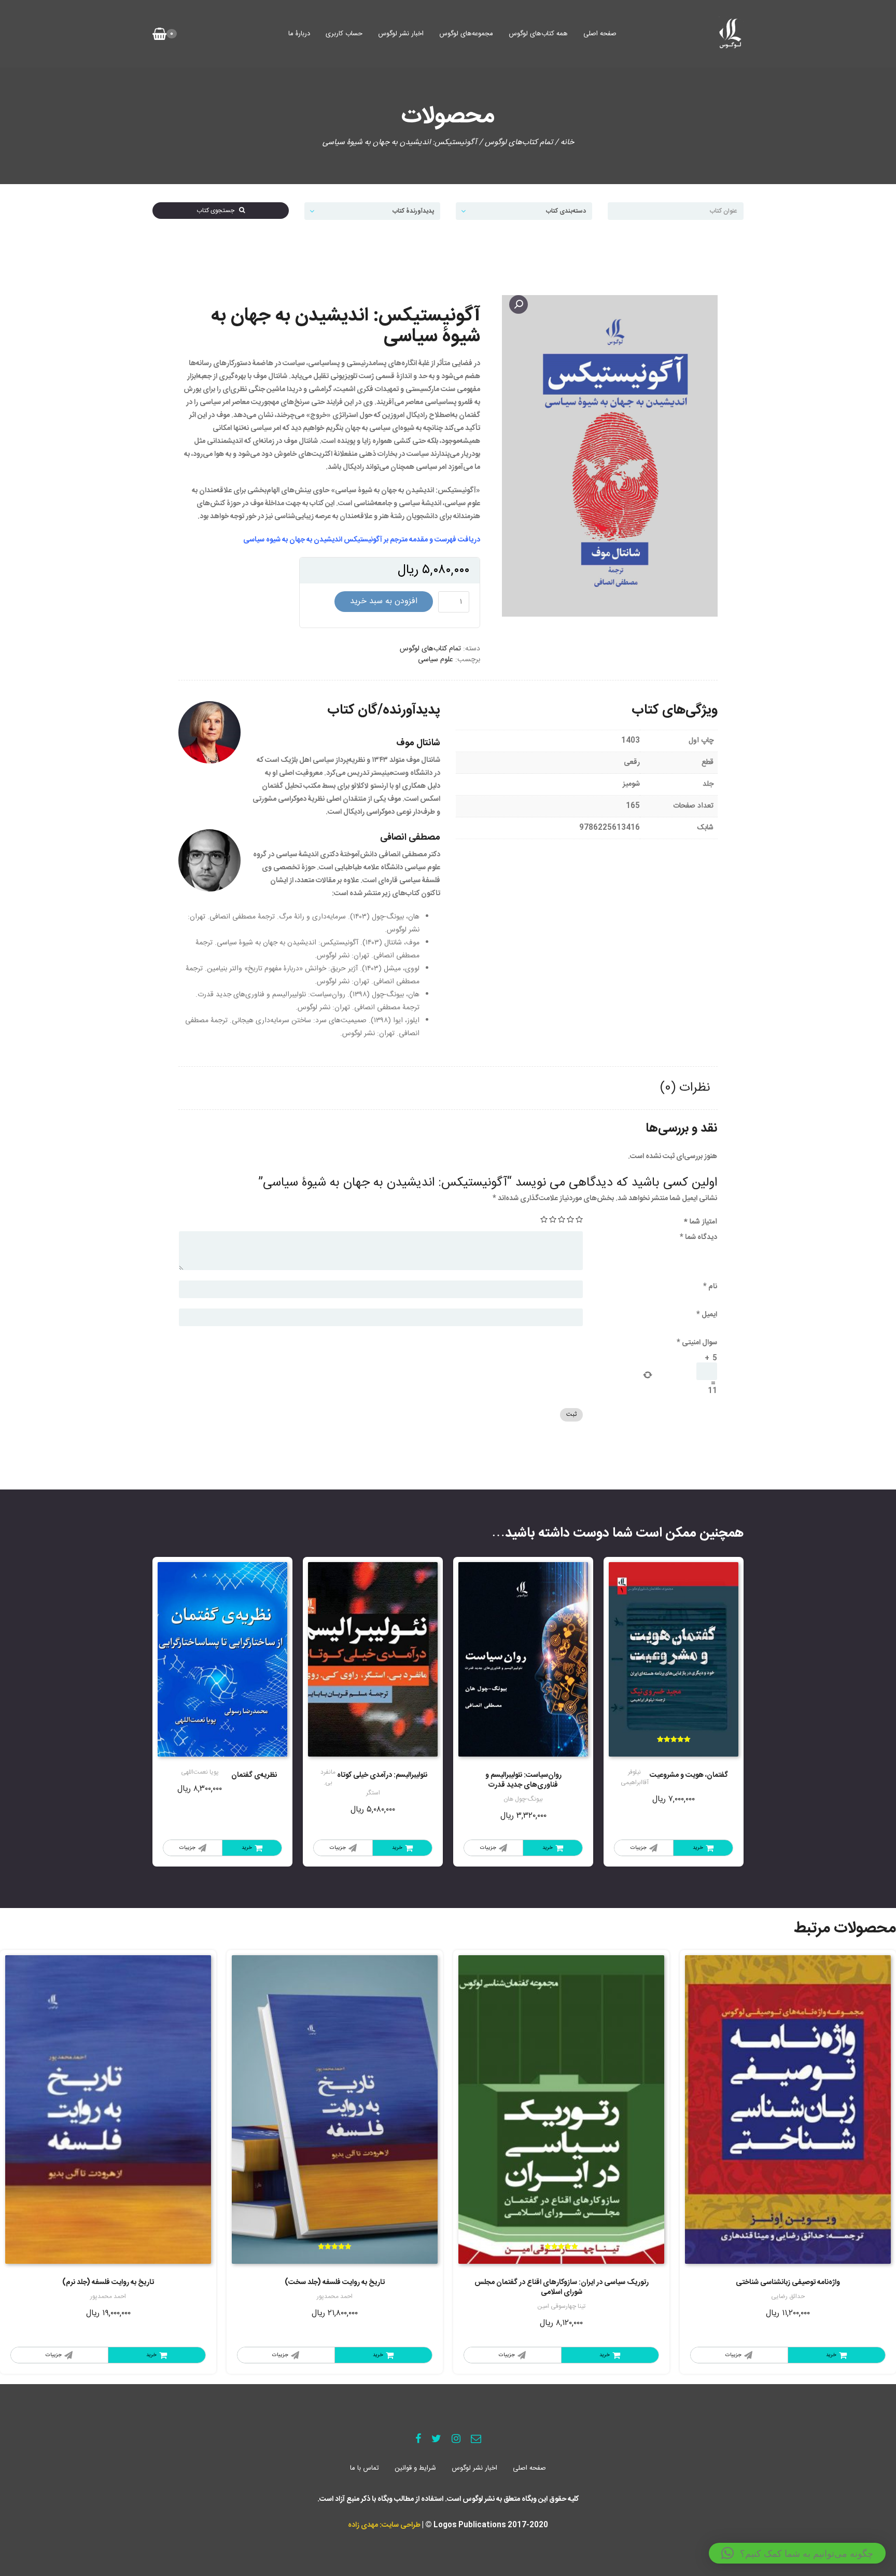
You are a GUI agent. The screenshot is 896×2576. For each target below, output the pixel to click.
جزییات (639, 1848)
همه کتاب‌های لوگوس (538, 34)
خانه (567, 142)
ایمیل (707, 1315)
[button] (797, 2553)
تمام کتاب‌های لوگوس (519, 142)
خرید (698, 1848)
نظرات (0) (685, 1088)
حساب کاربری (344, 34)
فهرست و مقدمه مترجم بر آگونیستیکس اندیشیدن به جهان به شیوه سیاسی (350, 540)
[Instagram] (456, 2440)
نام (710, 1287)
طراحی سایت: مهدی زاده (384, 2525)
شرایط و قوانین (415, 2468)
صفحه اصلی (600, 34)
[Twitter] (436, 2440)
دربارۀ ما (299, 34)
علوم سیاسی (436, 660)
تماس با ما (365, 2468)
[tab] (685, 1088)
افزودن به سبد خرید (384, 601)
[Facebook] (418, 2440)
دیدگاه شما (698, 1237)
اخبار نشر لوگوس (401, 34)
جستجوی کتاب (218, 211)
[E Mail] (476, 2440)
